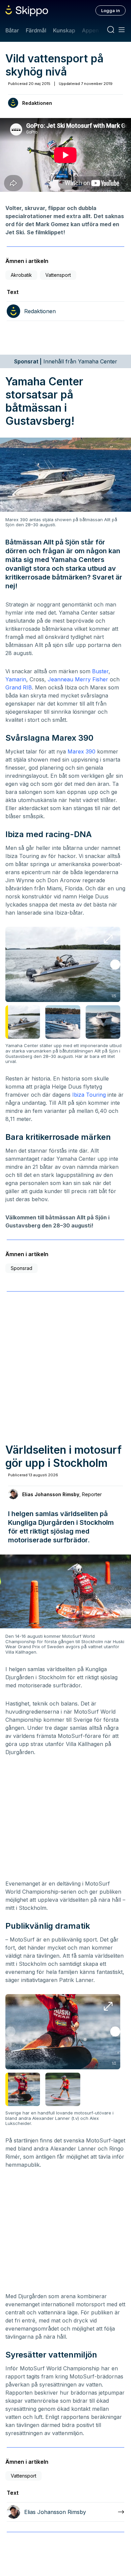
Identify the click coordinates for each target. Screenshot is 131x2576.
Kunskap (64, 30)
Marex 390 (81, 751)
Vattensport (58, 275)
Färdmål (36, 30)
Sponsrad (21, 1268)
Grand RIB (19, 687)
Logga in (111, 10)
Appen (90, 30)
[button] (115, 965)
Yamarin (16, 679)
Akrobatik (21, 275)
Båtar (12, 30)
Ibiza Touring (89, 1095)
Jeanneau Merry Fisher (78, 679)
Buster (100, 671)
